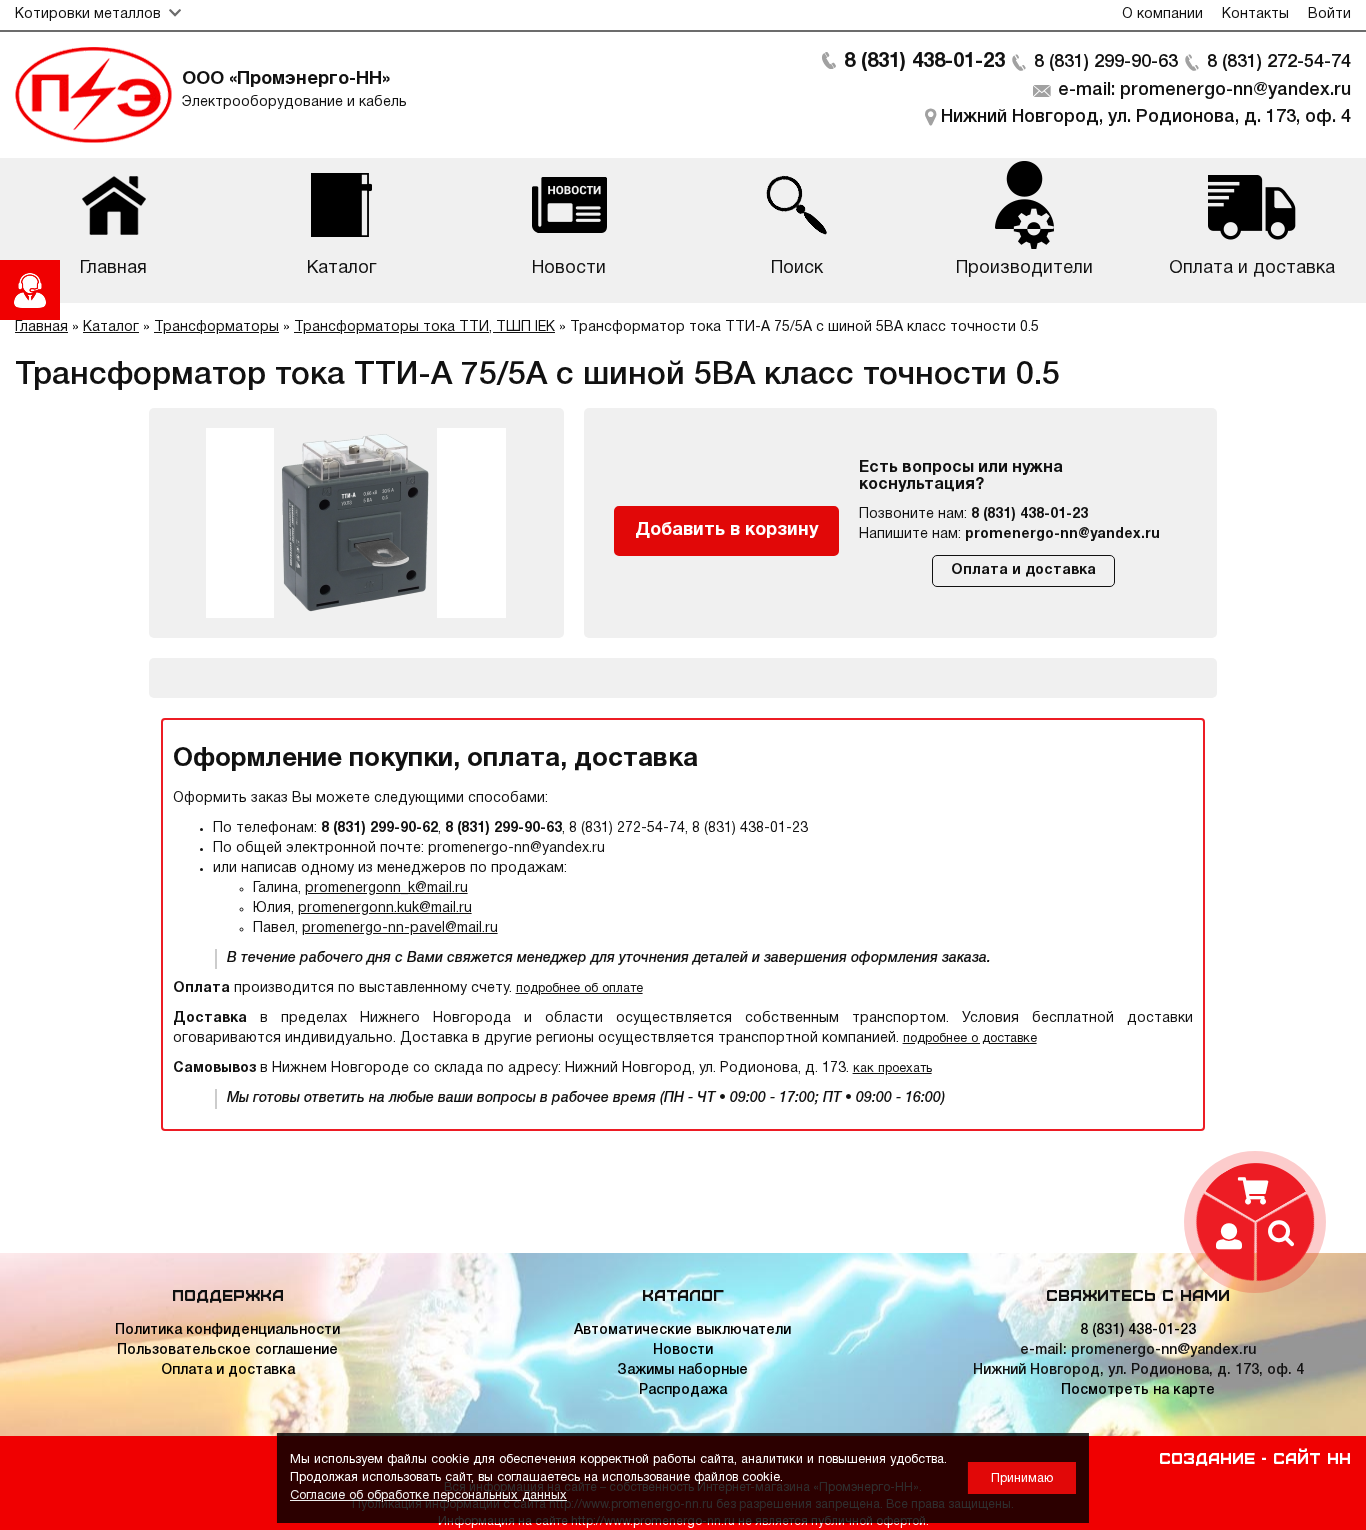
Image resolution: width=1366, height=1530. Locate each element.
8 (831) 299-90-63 (1106, 62)
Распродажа (683, 1390)
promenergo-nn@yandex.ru (1062, 534)
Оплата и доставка (1023, 570)
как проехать (892, 1068)
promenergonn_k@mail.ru (386, 888)
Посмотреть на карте (1138, 1390)
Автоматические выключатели (682, 1330)
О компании (1162, 14)
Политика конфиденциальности (227, 1330)
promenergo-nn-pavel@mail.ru (400, 928)
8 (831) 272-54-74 (1279, 62)
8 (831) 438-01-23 (924, 62)
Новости (683, 1350)
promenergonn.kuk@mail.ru (385, 908)
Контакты (1255, 14)
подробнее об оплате (579, 988)
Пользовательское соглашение (227, 1350)
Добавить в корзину (727, 530)
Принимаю (1022, 1478)
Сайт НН (1312, 1457)
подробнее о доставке (970, 1038)
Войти (1329, 14)
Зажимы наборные (682, 1370)
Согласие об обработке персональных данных (428, 1495)
